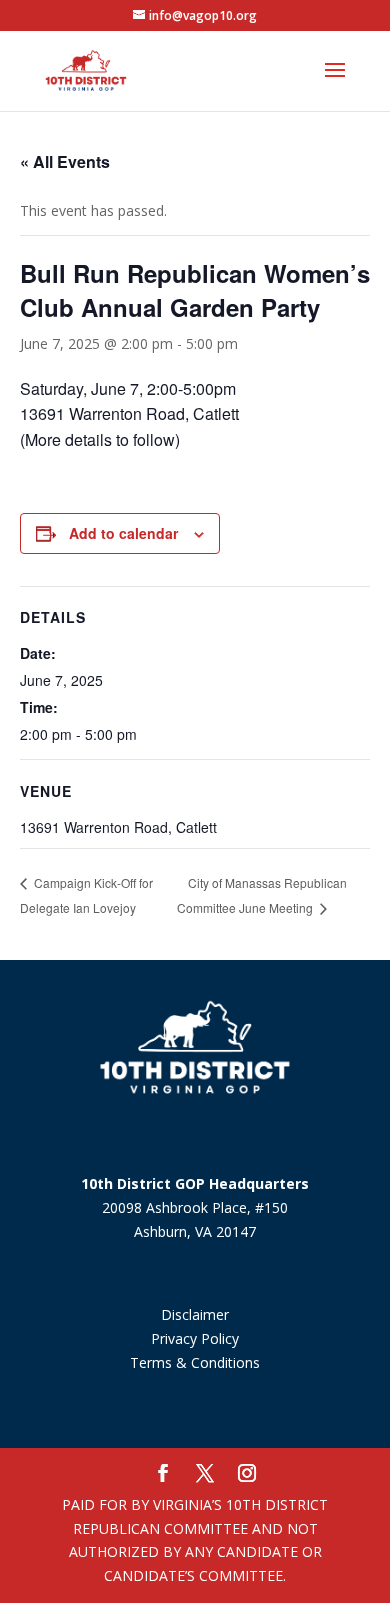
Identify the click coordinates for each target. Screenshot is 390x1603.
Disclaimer (195, 1314)
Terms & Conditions (195, 1362)
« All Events (65, 161)
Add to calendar (123, 533)
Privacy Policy (195, 1338)
